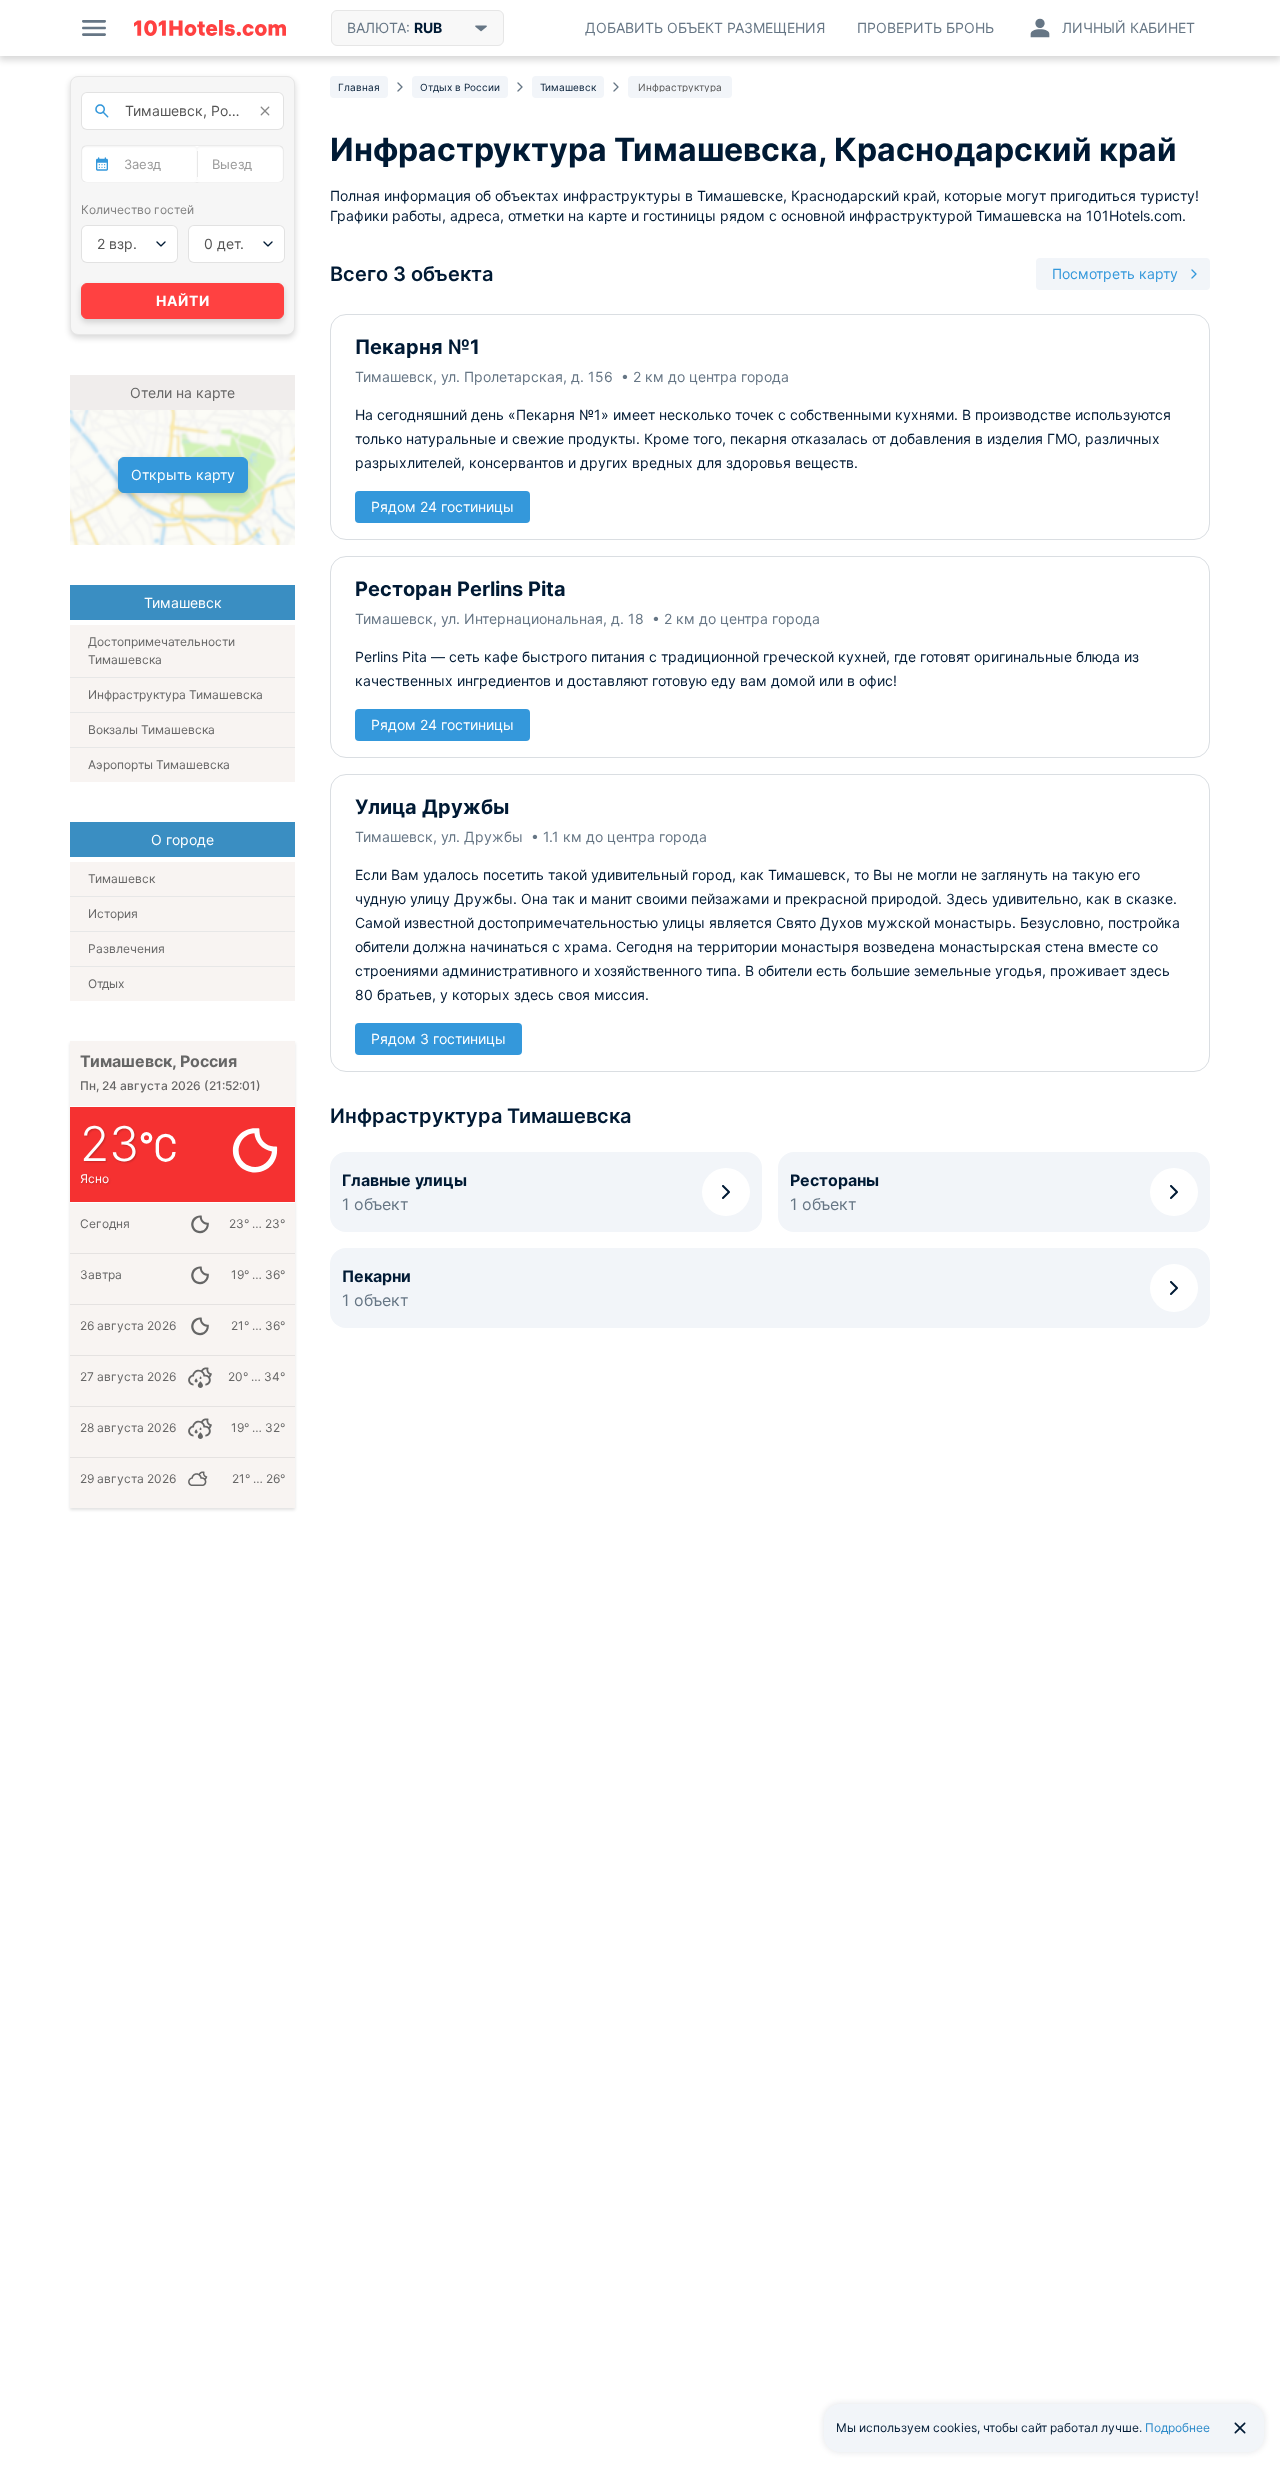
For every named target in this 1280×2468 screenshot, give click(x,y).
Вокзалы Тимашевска (151, 729)
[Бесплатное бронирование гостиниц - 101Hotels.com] (210, 28)
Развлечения (126, 948)
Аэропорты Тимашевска (159, 764)
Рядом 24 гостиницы (442, 506)
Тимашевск (121, 878)
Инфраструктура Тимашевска (175, 694)
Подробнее (1177, 2427)
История (113, 913)
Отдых (106, 983)
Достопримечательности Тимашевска (161, 650)
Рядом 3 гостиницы (438, 1038)
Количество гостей (137, 209)
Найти (183, 300)
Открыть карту (183, 474)
